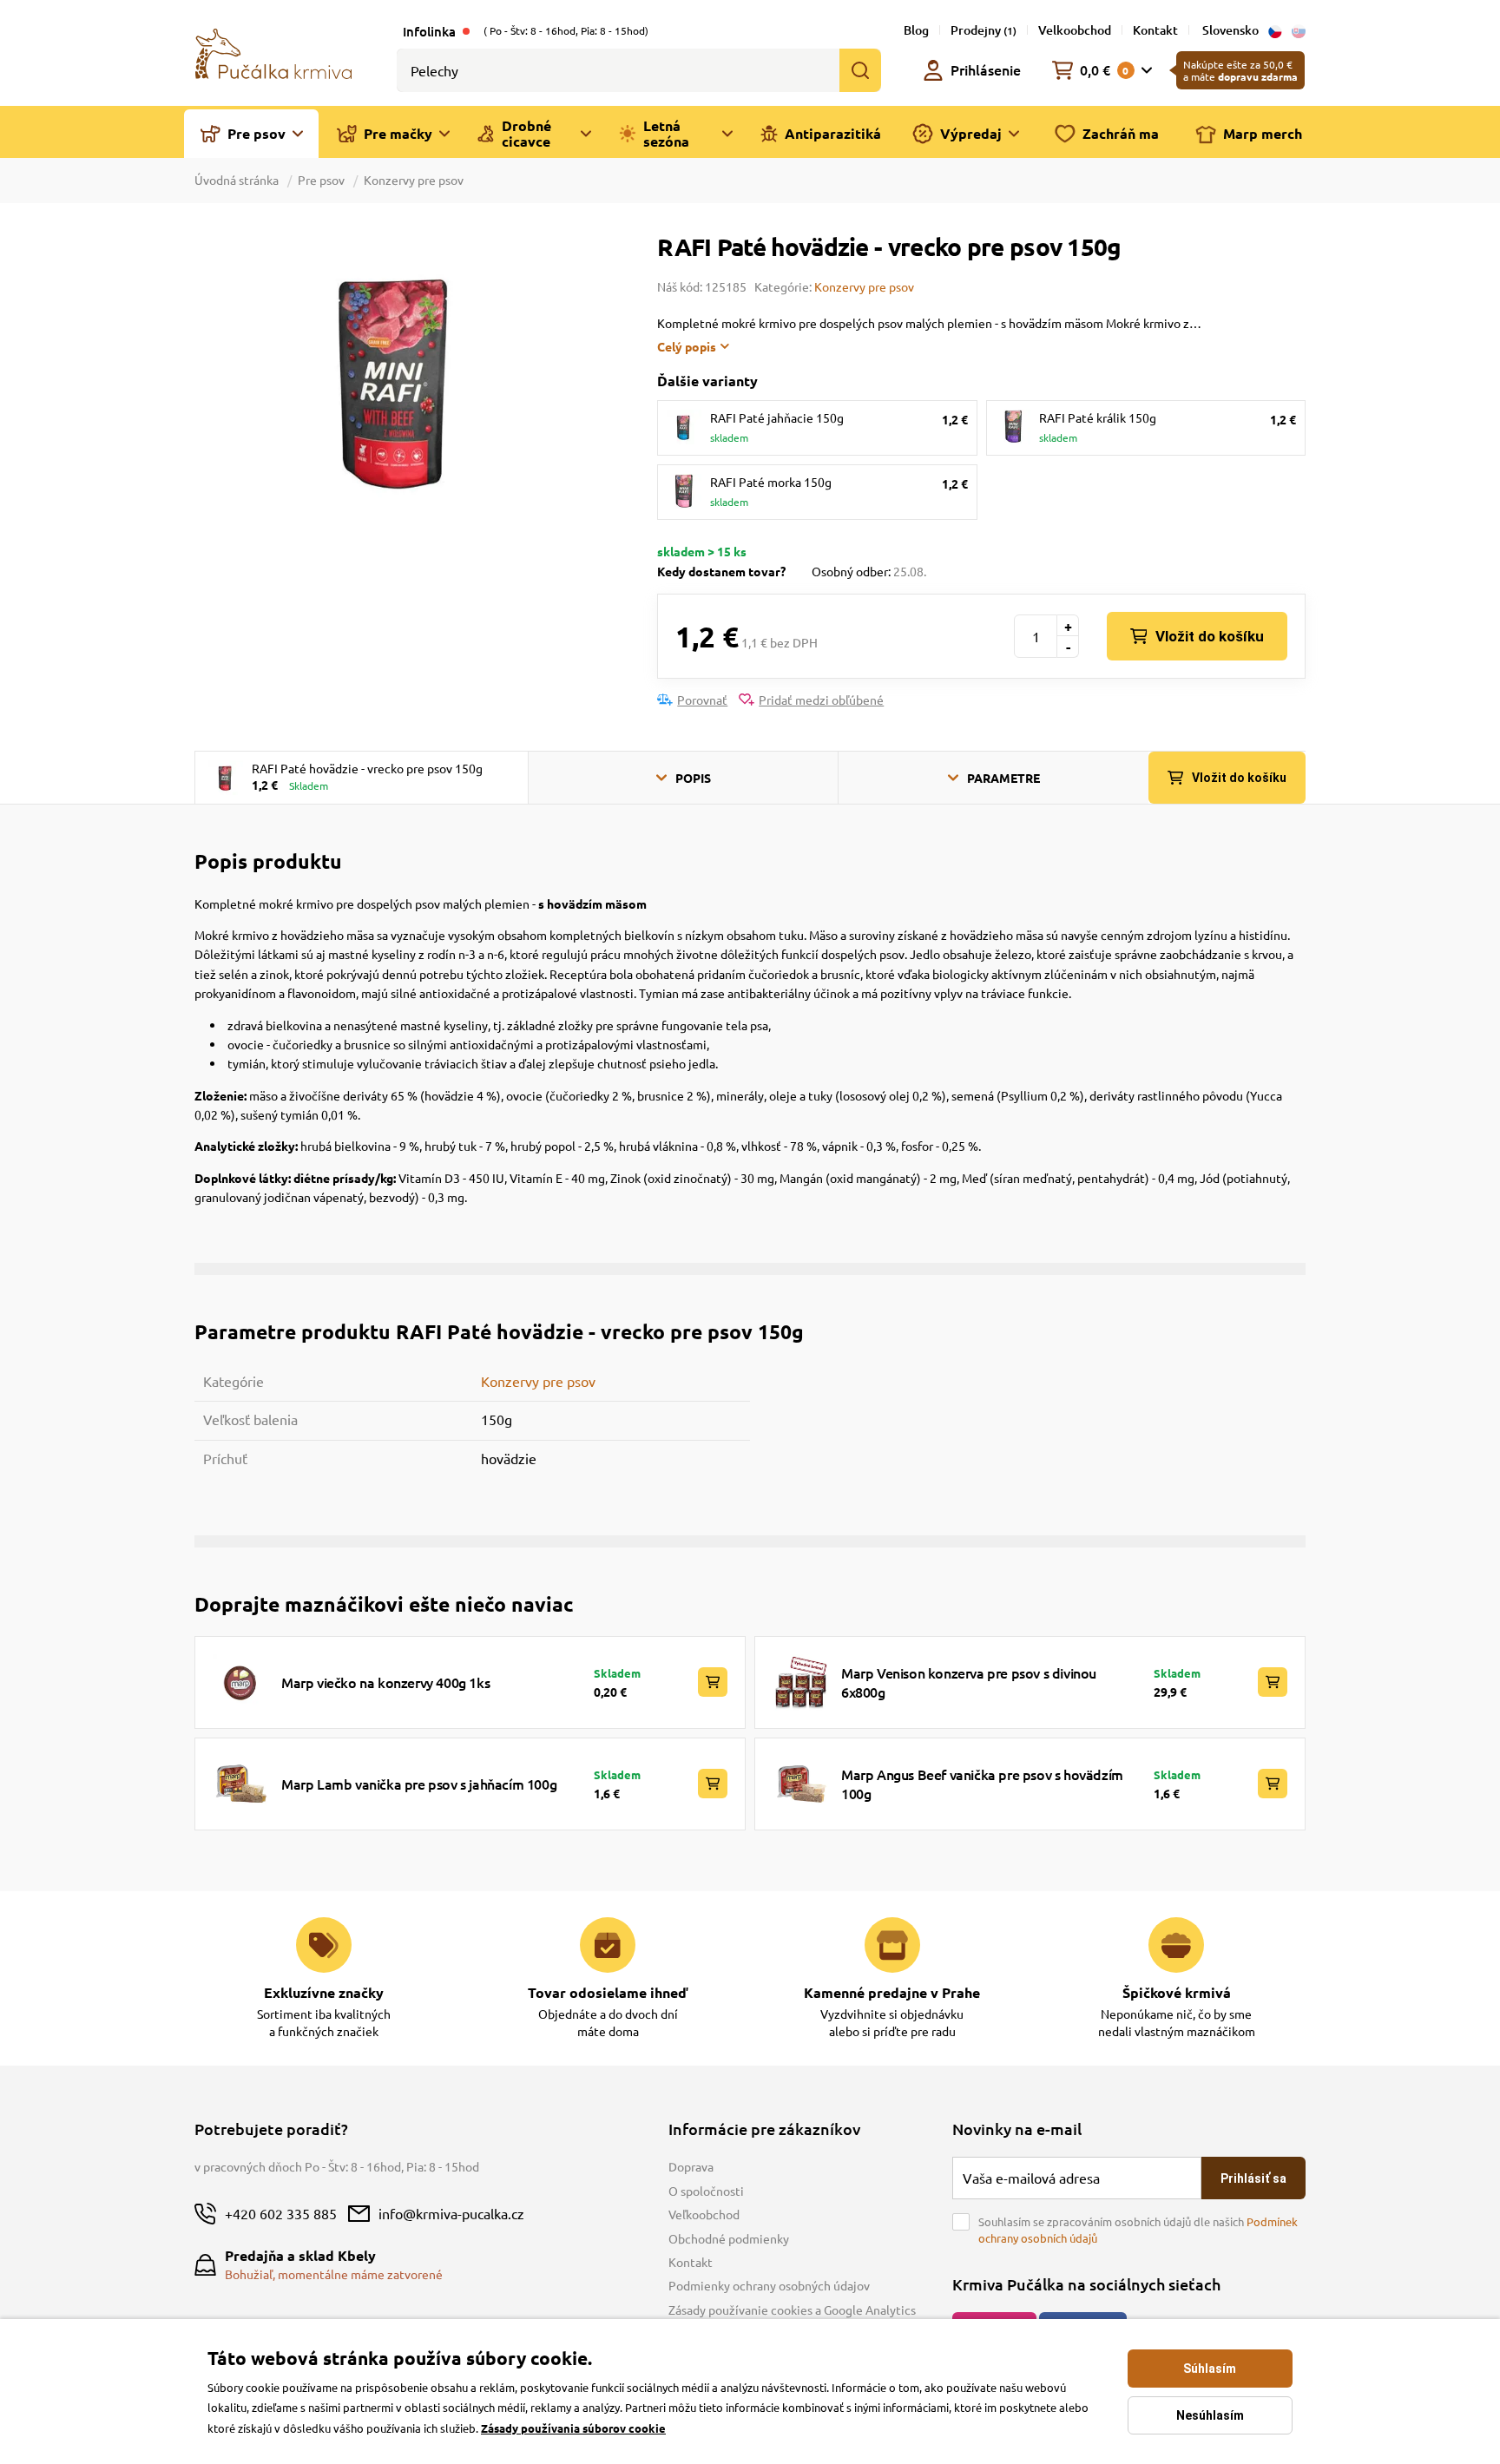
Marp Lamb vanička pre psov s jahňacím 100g (419, 1784)
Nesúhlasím (1210, 2415)
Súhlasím (1210, 2369)
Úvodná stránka (238, 180)
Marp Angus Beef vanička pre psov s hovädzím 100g (982, 1784)
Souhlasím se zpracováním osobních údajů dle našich (1138, 2230)
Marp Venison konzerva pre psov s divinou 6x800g (969, 1682)
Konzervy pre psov (414, 180)
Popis (693, 778)
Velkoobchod (1075, 30)
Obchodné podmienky (729, 2238)
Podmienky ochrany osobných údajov (769, 2285)
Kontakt (1155, 30)
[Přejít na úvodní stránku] (273, 52)
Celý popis (687, 346)
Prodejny (984, 30)
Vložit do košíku (1210, 636)
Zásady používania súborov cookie (573, 2428)
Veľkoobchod (704, 2214)
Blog (916, 30)
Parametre (1003, 778)
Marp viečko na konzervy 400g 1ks (385, 1682)
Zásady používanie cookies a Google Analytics (792, 2310)
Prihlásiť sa (1253, 2178)
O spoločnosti (706, 2191)
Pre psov (321, 180)
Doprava (691, 2166)
